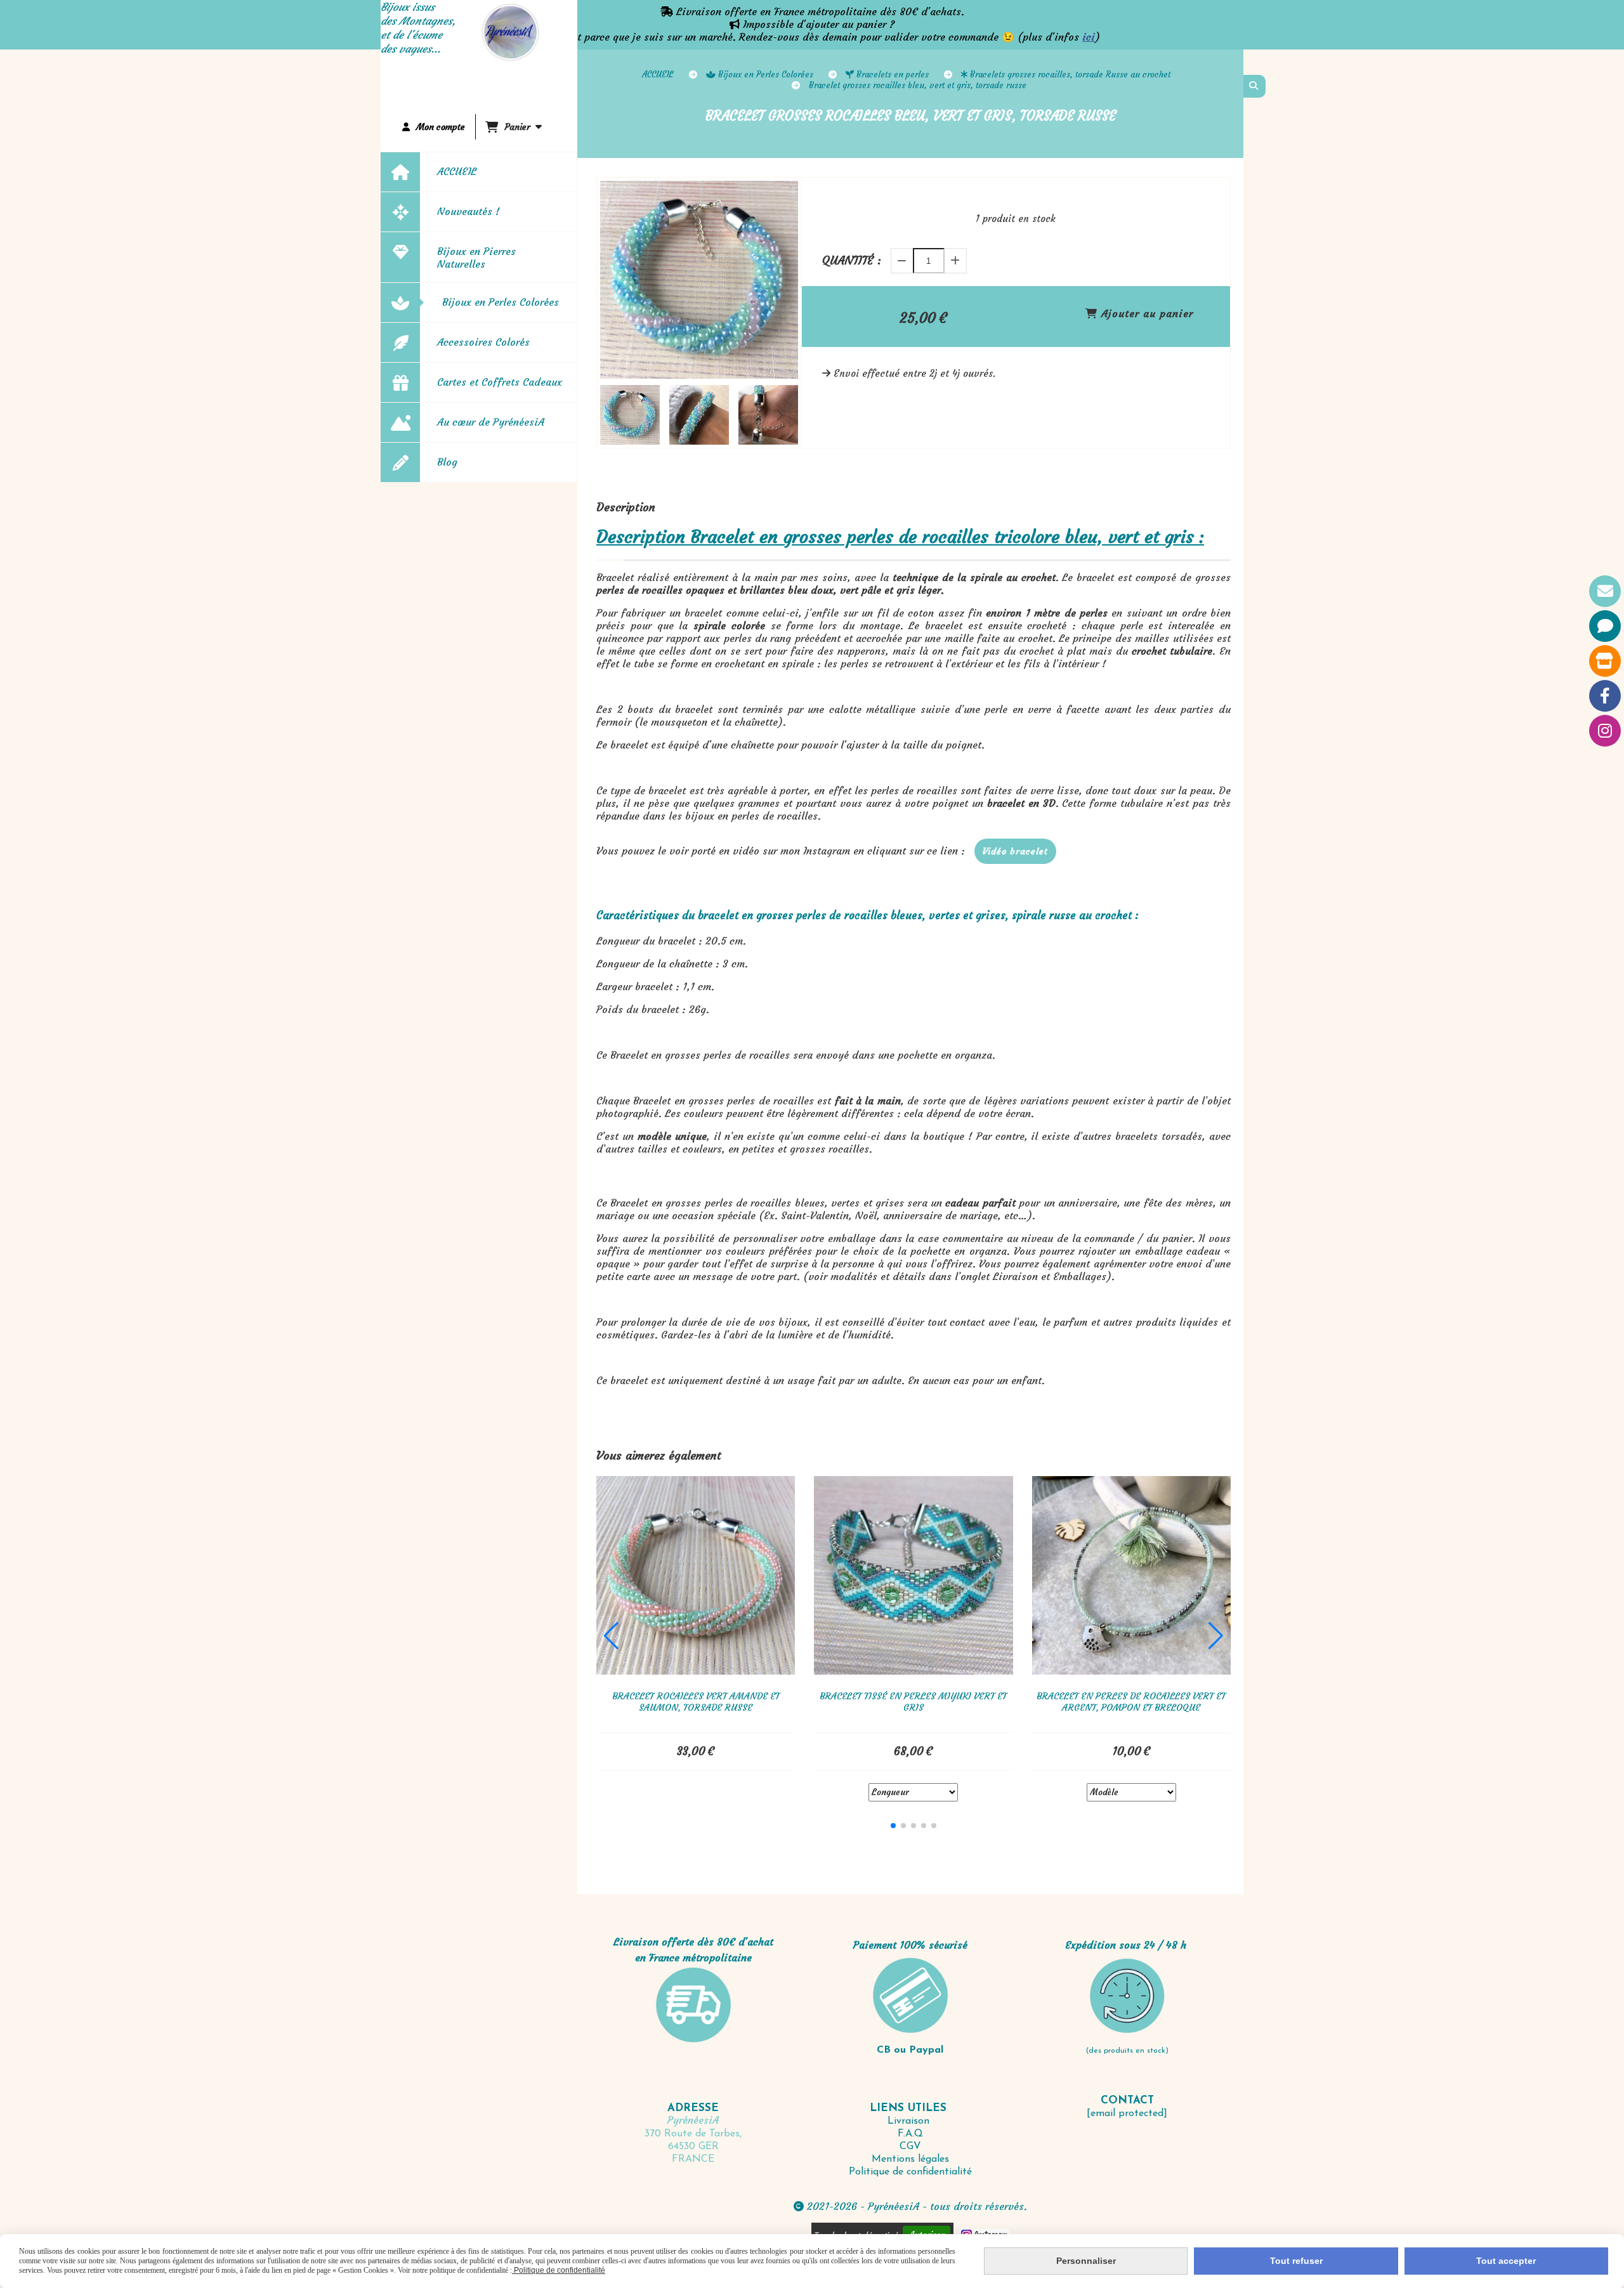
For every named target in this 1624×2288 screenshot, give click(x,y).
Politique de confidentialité (910, 2172)
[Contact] (1605, 591)
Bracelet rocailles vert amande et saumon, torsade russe (696, 1702)
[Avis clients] (1605, 626)
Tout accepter (1506, 2261)
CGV (910, 2147)
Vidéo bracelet (1015, 851)
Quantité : (852, 260)
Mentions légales (910, 2159)
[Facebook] (1605, 696)
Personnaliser (1086, 2261)
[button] (780, 415)
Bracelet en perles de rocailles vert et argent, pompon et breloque (1131, 1702)
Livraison (910, 2121)
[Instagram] (1605, 731)
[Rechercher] (1254, 86)
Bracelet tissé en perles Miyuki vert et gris (913, 1702)
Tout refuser (1296, 2261)
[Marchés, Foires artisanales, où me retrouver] (1605, 661)
